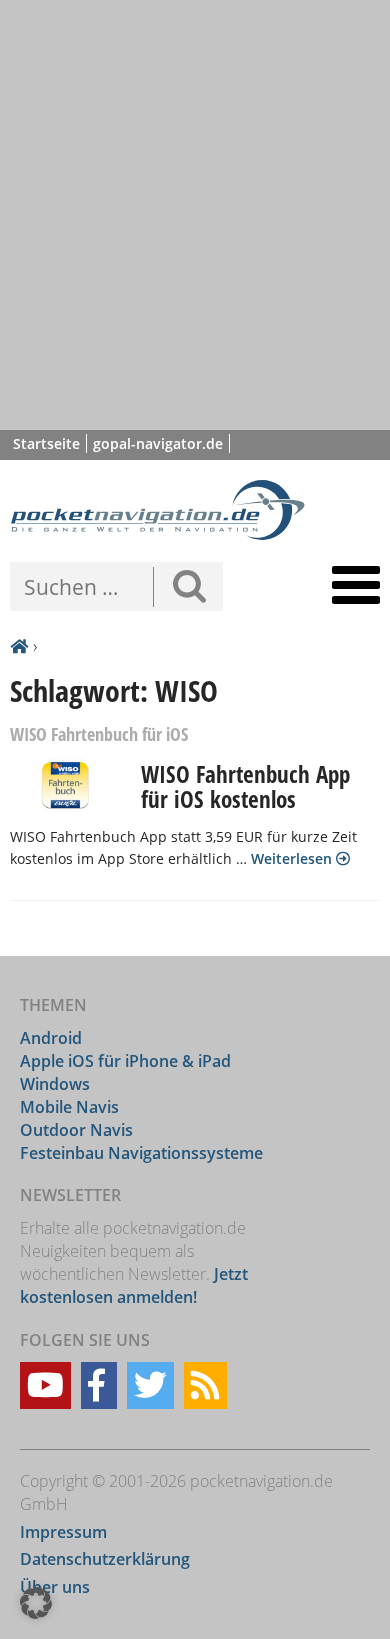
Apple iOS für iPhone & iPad (125, 1060)
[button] (36, 1603)
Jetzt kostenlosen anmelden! (134, 1285)
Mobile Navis (69, 1106)
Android (51, 1037)
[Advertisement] (195, 215)
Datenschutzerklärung (105, 1559)
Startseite (46, 443)
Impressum (63, 1531)
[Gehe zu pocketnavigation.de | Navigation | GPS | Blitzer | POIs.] (19, 647)
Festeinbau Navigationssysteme (141, 1152)
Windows (55, 1083)
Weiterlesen (293, 858)
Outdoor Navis (76, 1129)
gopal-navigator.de (158, 443)
